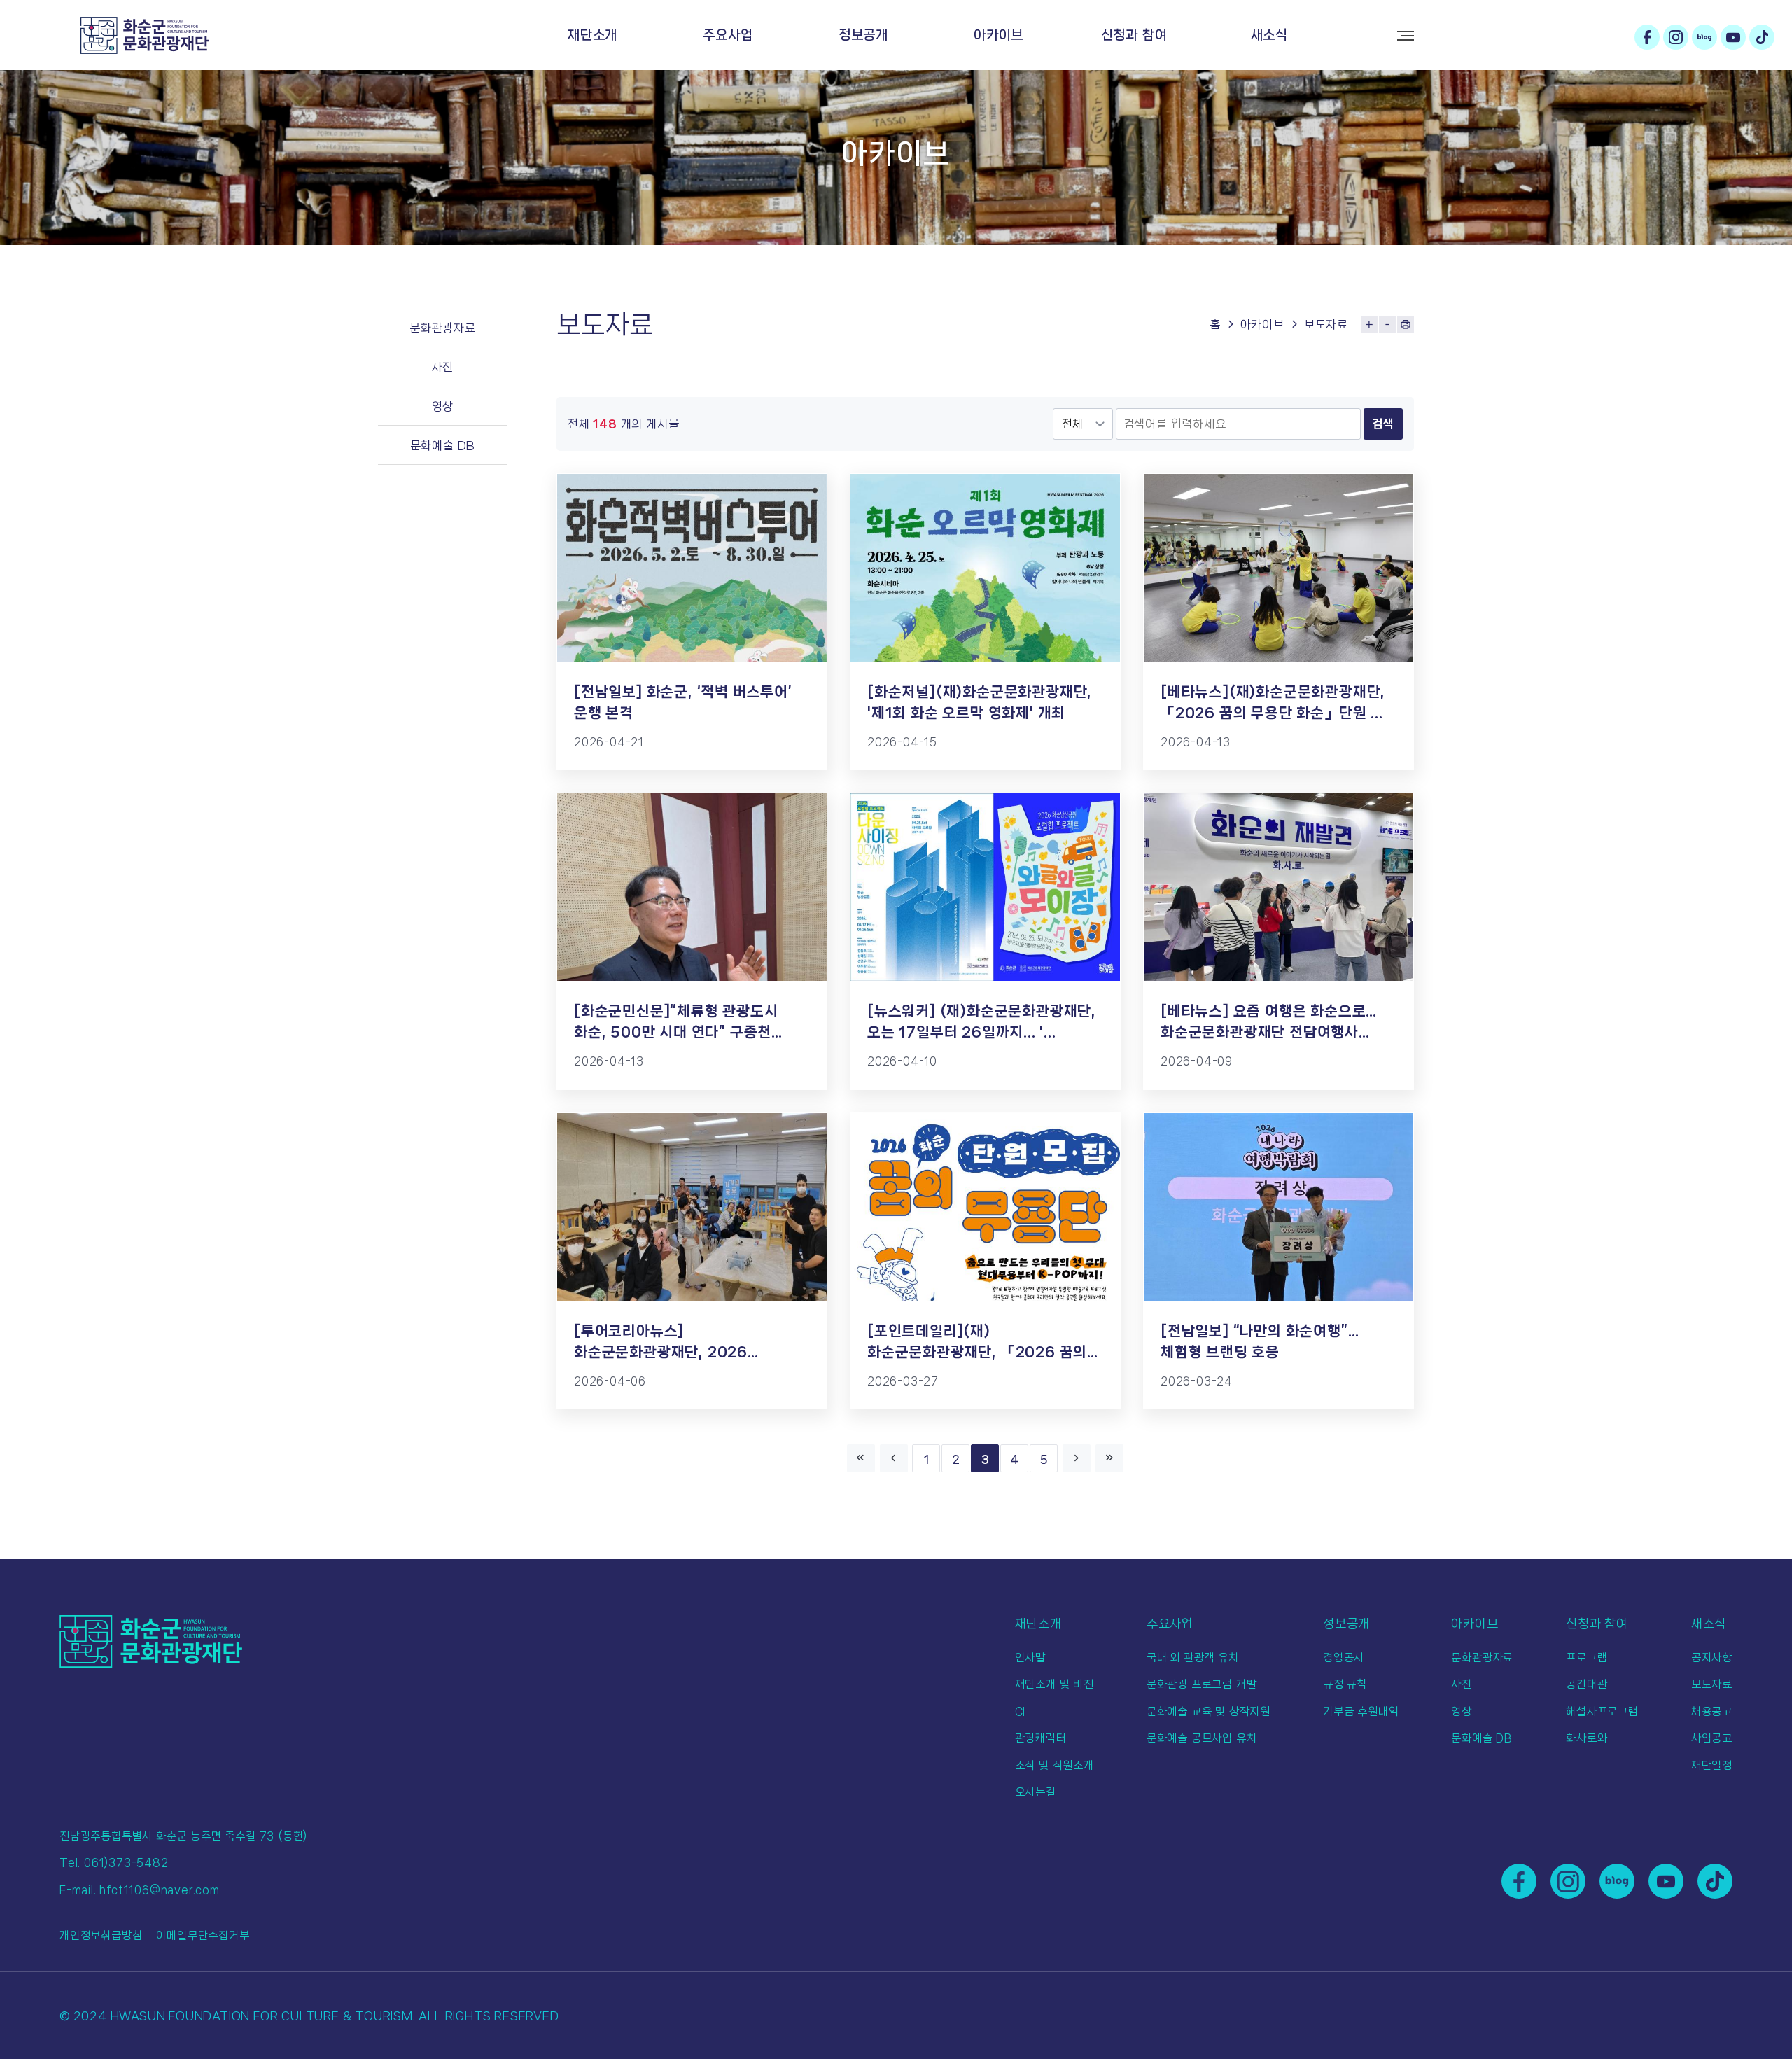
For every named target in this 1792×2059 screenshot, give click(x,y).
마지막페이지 (1109, 1458)
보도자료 (1326, 324)
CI (1021, 1711)
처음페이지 (861, 1458)
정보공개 (863, 35)
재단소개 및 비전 (1055, 1684)
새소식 (1269, 35)
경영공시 (1344, 1657)
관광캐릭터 (1041, 1738)
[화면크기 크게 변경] (1369, 324)
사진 (443, 367)
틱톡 (1762, 37)
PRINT (1406, 324)
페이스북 (1647, 37)
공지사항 (1712, 1657)
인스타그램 (1676, 37)
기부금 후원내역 (1361, 1711)
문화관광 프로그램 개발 (1202, 1684)
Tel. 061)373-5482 (114, 1863)
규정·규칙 (1345, 1684)
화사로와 (1587, 1738)
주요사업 (728, 35)
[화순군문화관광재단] (145, 35)
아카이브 (999, 35)
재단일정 (1712, 1765)
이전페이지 (894, 1458)
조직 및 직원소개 (1055, 1765)
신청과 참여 (1134, 35)
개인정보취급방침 (101, 1935)
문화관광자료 (443, 328)
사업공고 (1712, 1738)
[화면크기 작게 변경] (1387, 324)
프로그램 (1587, 1657)
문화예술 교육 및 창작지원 (1209, 1711)
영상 (443, 406)
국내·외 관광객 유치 (1193, 1657)
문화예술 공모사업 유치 (1202, 1738)
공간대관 (1587, 1684)
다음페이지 (1077, 1458)
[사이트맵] (1406, 36)
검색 (1383, 424)
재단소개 (593, 35)
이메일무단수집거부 (203, 1935)
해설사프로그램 (1602, 1711)
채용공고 (1712, 1711)
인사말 (1030, 1657)
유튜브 (1733, 37)
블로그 (1704, 37)
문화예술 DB (443, 445)
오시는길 (1036, 1792)
